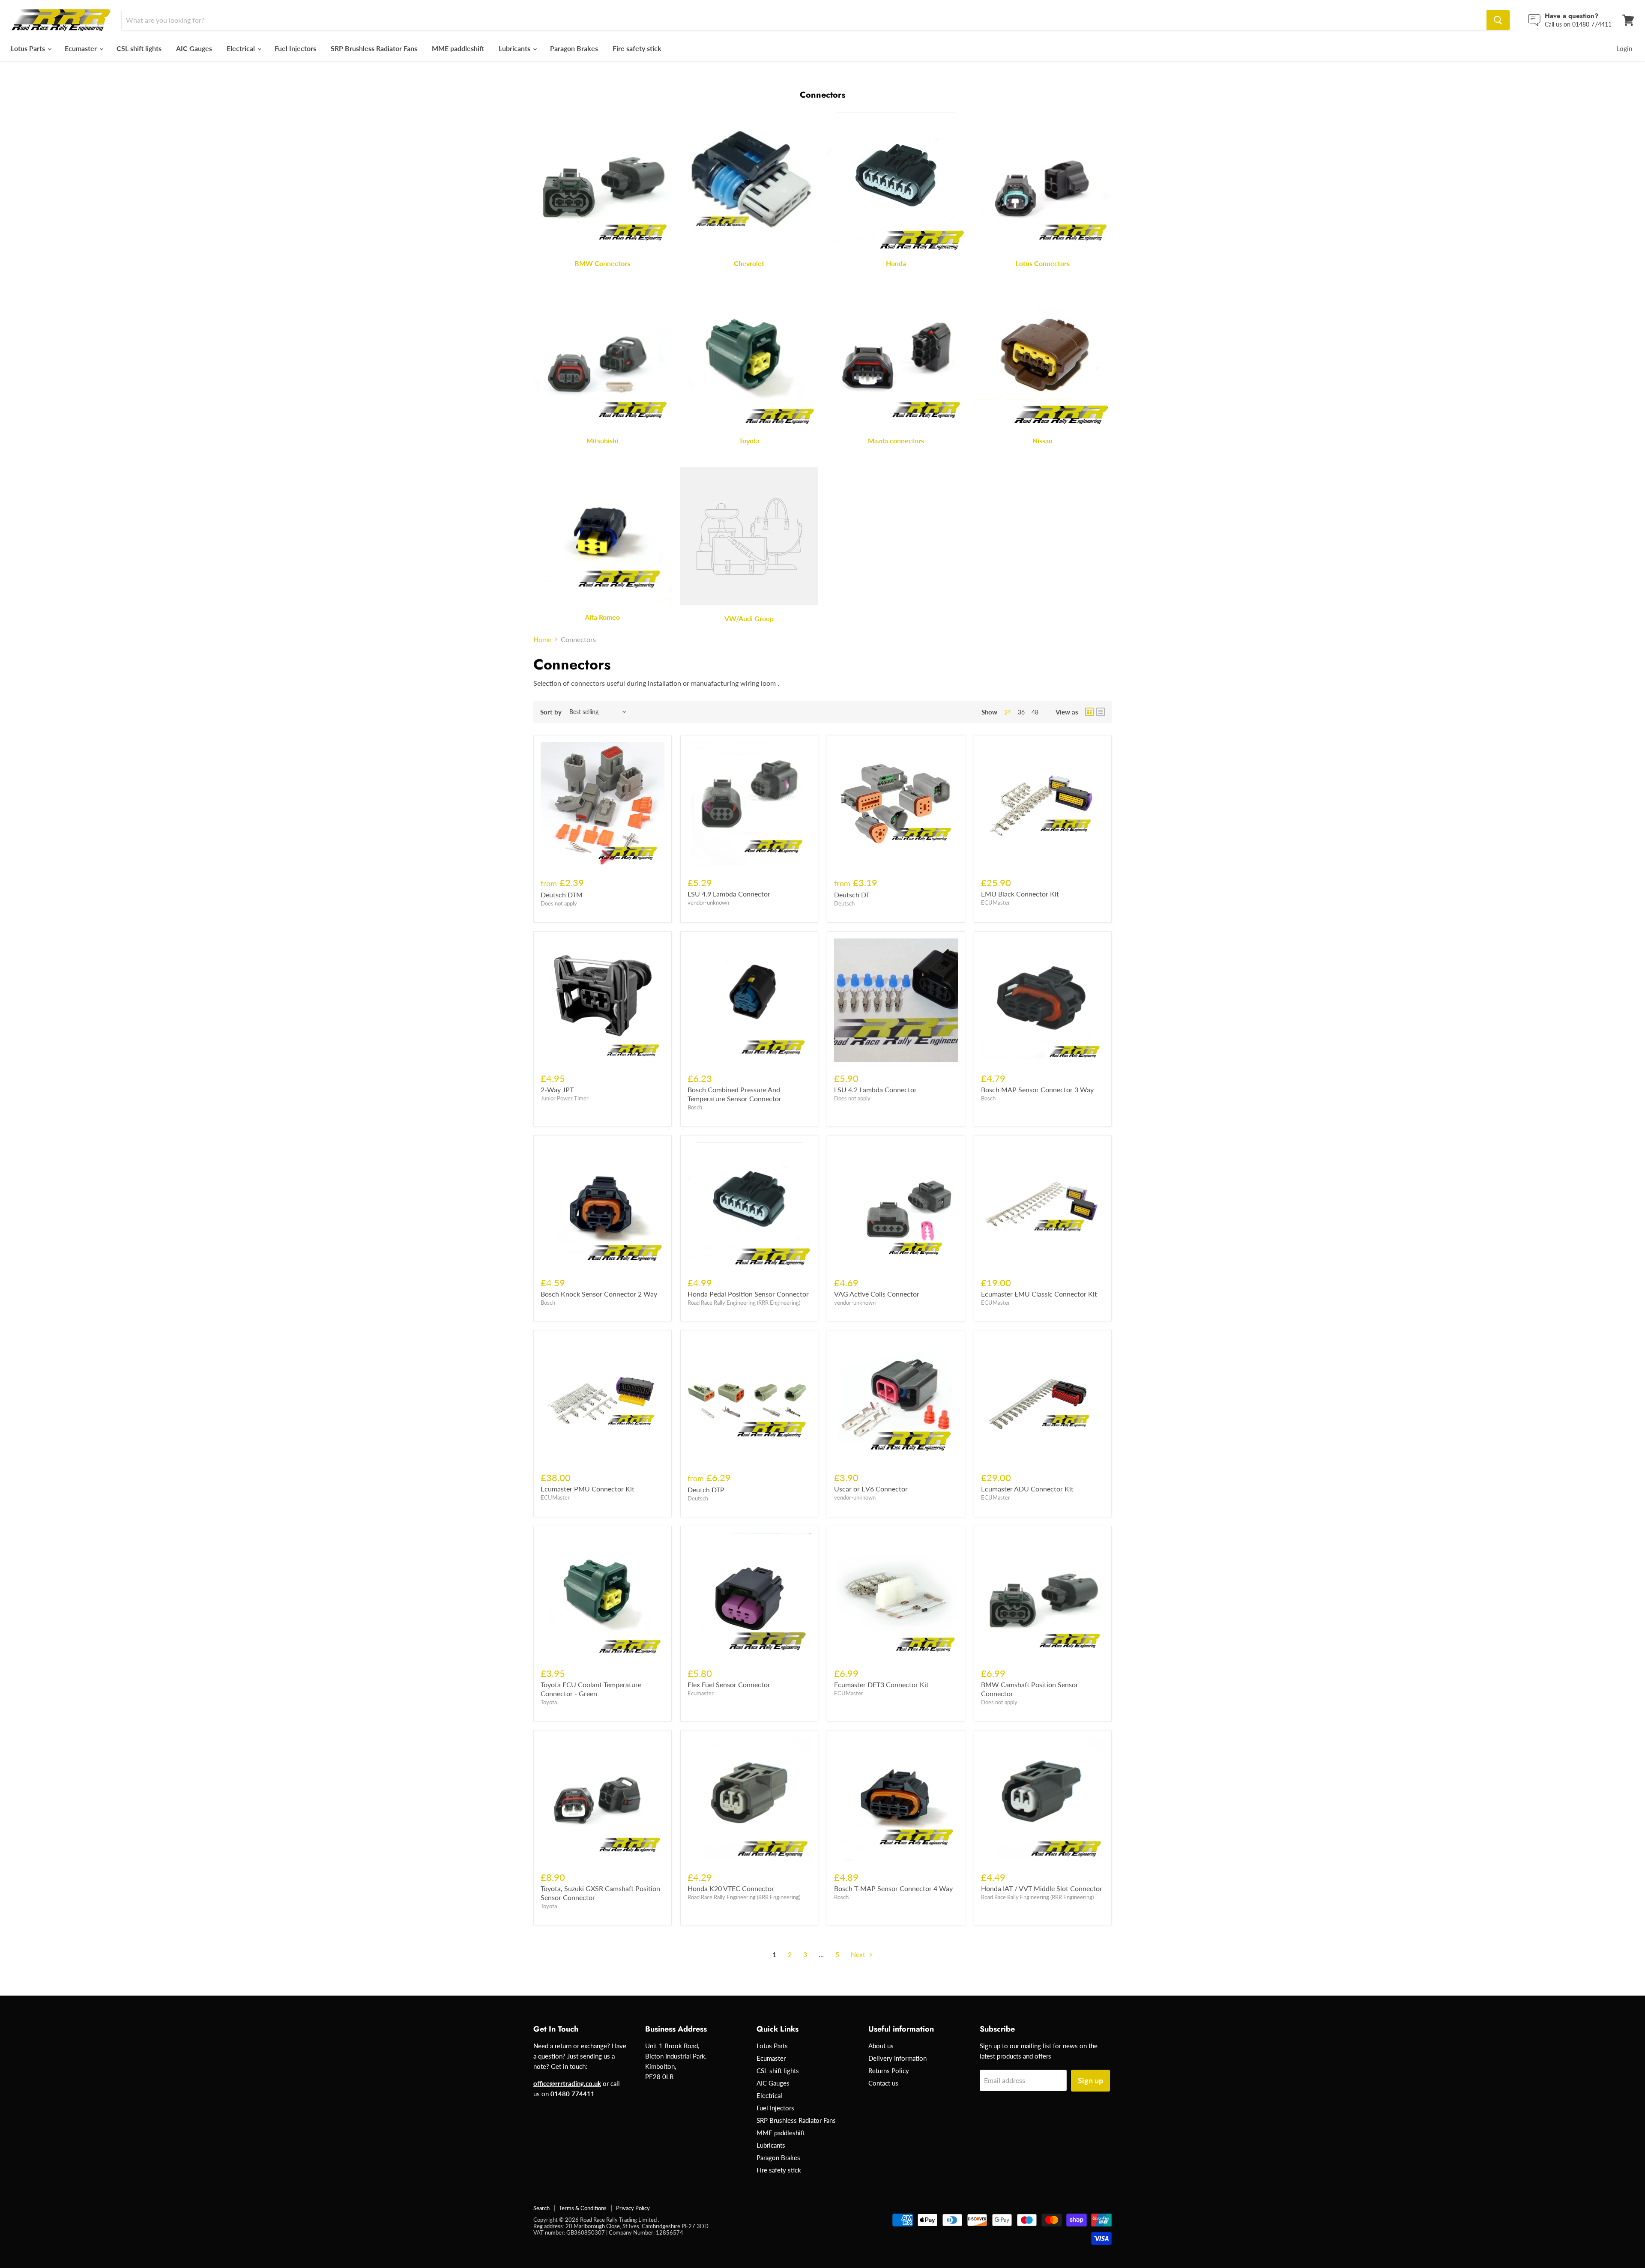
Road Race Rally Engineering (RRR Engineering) (744, 1303)
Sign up (1090, 2080)
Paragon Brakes (574, 48)
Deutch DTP (706, 1490)
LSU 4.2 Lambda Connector (875, 1089)
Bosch (695, 1107)
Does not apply (559, 903)
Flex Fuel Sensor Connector (729, 1684)
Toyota (549, 1702)
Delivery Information (897, 2058)
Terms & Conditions (583, 2208)
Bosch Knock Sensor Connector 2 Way (599, 1294)
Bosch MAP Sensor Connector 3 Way (1037, 1089)
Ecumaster (82, 48)
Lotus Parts (29, 48)
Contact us (883, 2083)
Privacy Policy (633, 2208)
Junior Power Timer (565, 1098)
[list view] (1101, 712)
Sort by (551, 712)
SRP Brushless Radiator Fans (374, 48)
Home (542, 639)
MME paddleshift (458, 48)
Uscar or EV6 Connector (871, 1489)
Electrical (242, 48)
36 (1021, 712)
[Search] (1498, 20)
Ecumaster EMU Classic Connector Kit (1039, 1294)
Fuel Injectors (295, 48)
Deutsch (844, 903)
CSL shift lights (139, 48)
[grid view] (1089, 712)
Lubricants (515, 48)
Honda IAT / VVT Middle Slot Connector (1042, 1888)
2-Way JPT (557, 1089)
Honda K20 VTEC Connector (731, 1888)
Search (541, 2208)
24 (1008, 712)
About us (881, 2046)
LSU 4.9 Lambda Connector (729, 894)
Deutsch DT (852, 895)
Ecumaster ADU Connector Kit (1027, 1489)
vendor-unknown (708, 902)
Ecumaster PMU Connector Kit (588, 1489)
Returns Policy (889, 2071)
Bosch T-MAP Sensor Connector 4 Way (893, 1888)
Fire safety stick (637, 48)
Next (859, 1954)
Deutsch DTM (562, 895)
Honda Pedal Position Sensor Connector (748, 1294)
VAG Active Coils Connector (877, 1294)
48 (1035, 712)
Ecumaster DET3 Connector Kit (881, 1684)
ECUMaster (996, 902)
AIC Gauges (194, 48)
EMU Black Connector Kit (1020, 894)
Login (1624, 48)
